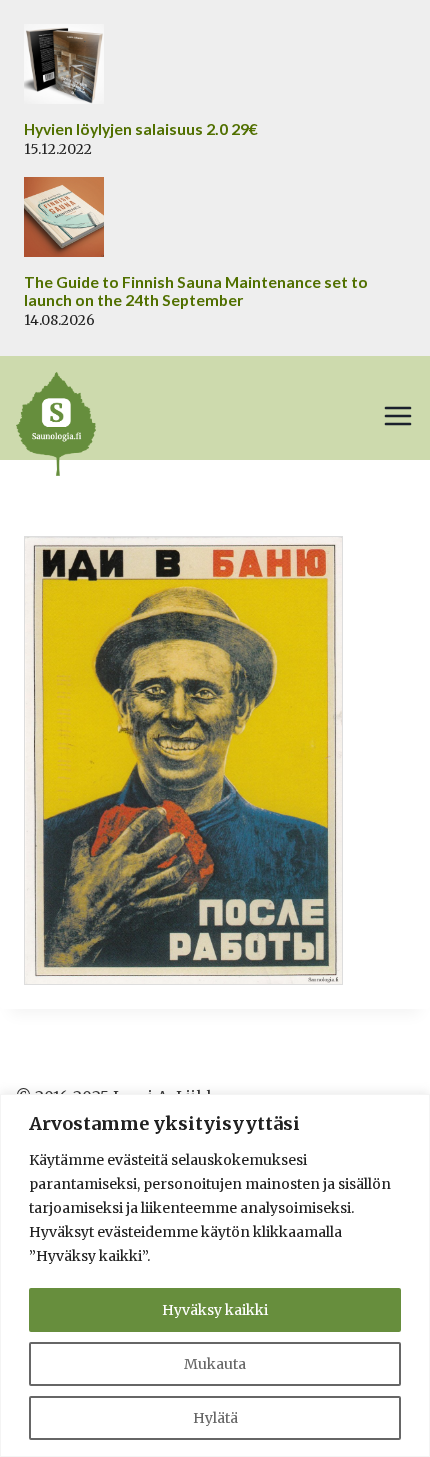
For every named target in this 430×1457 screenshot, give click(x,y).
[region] (215, 1275)
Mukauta (215, 1364)
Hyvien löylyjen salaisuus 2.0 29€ (141, 129)
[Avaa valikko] (398, 416)
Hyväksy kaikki (215, 1310)
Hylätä (215, 1418)
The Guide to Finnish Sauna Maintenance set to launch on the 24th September (196, 291)
